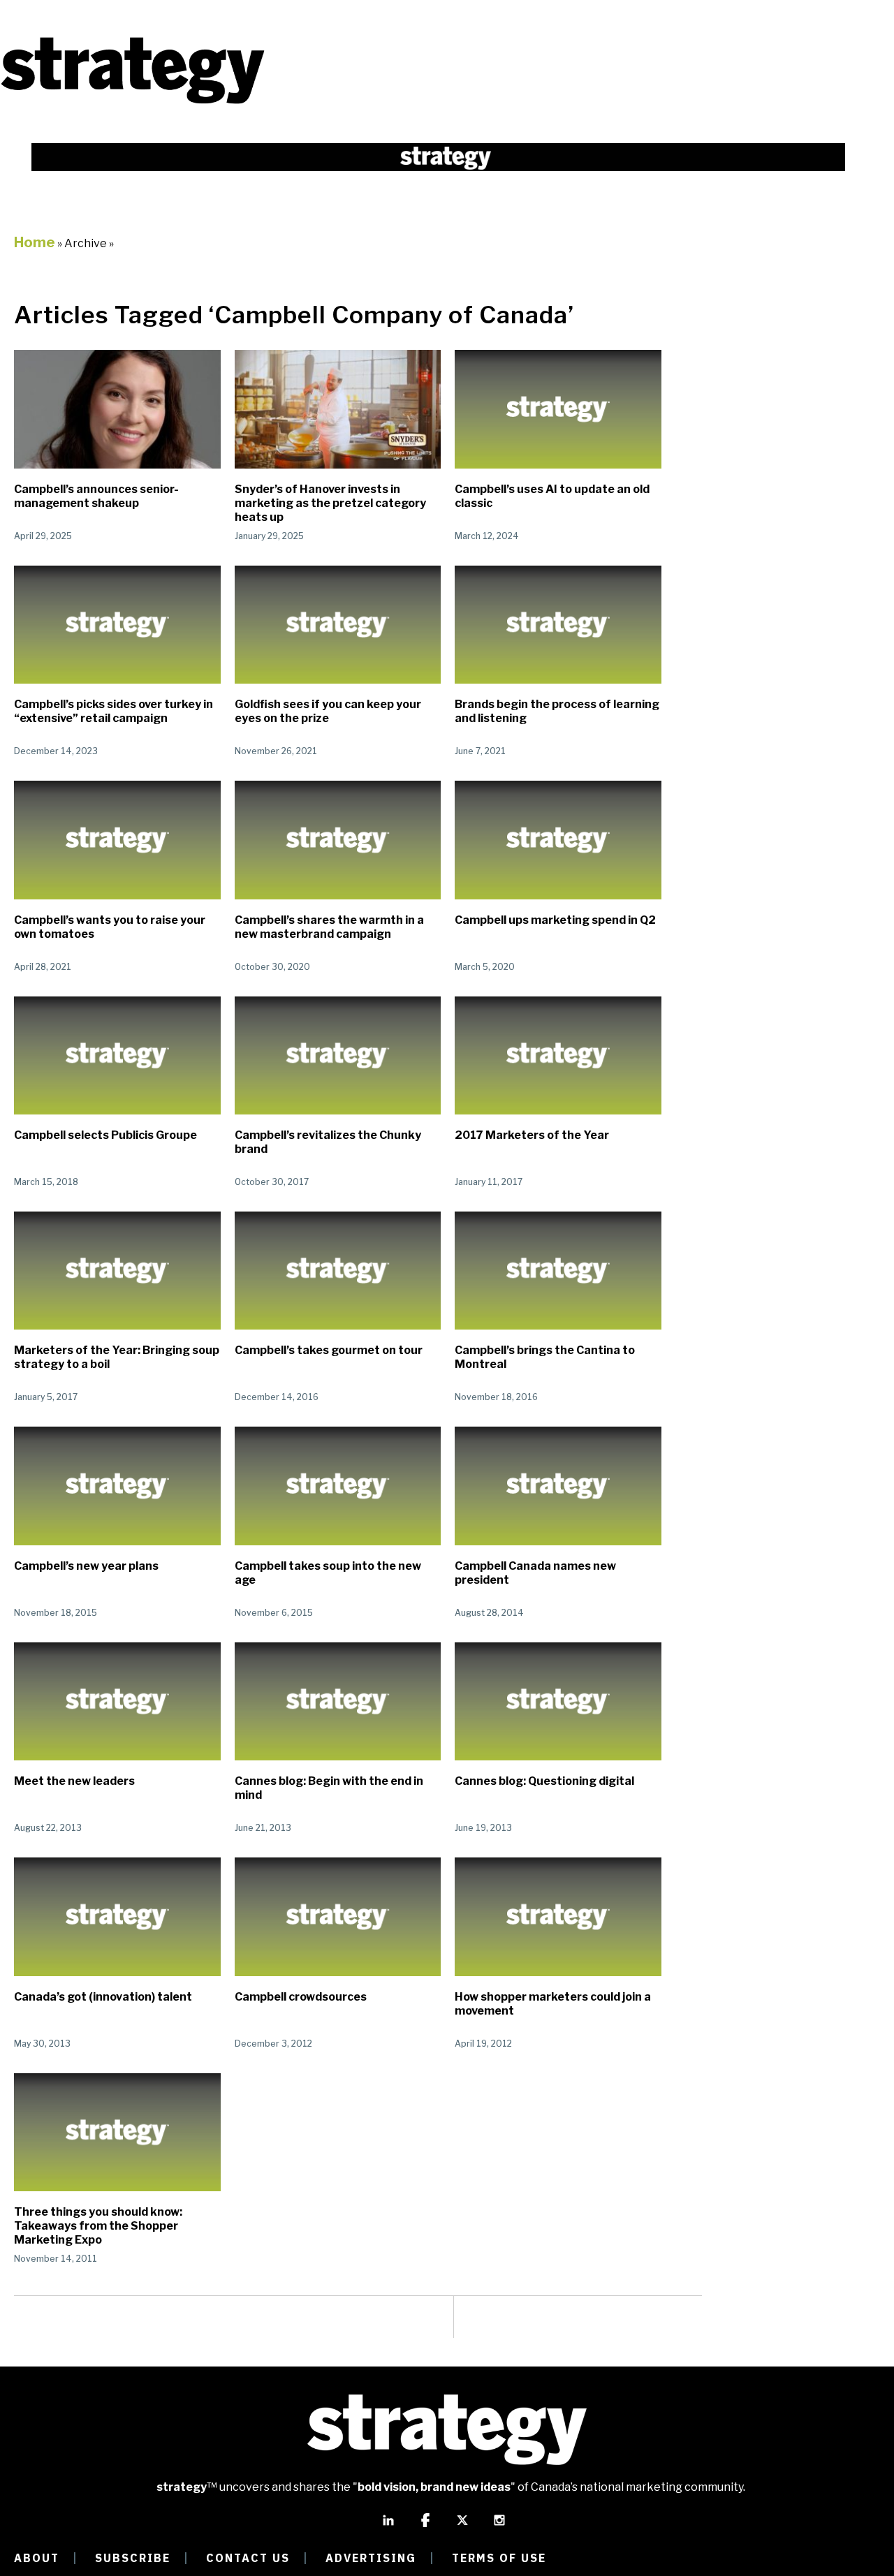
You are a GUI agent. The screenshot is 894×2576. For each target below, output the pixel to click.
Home (35, 242)
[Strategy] (133, 102)
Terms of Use (499, 2558)
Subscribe (133, 2558)
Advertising (371, 2558)
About (37, 2558)
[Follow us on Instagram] (499, 2526)
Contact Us (248, 2558)
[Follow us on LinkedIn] (388, 2526)
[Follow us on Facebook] (425, 2526)
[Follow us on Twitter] (462, 2526)
